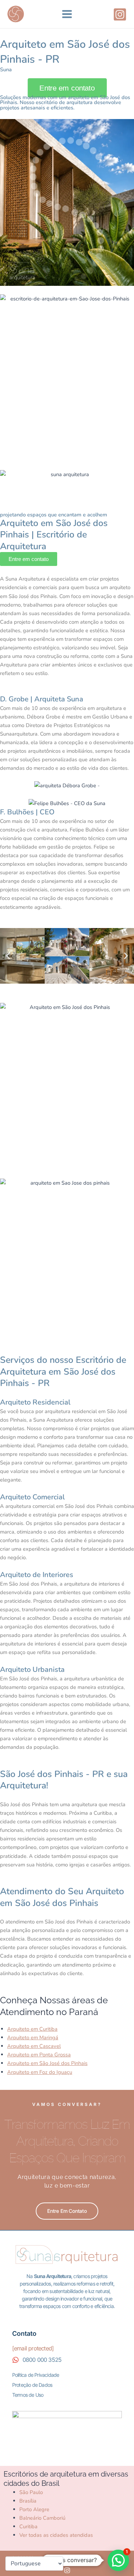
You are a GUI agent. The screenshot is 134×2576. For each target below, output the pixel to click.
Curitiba (28, 2526)
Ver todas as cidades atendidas (56, 2535)
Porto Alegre (34, 2509)
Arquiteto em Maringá (33, 2037)
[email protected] (33, 2348)
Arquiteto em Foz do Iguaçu (40, 2072)
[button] (8, 956)
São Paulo (31, 2492)
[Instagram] (120, 14)
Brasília (28, 2501)
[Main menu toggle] (67, 14)
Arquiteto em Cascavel (34, 2046)
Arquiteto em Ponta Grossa (39, 2055)
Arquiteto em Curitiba (32, 2029)
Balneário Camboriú (42, 2518)
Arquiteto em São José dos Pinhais (47, 2063)
